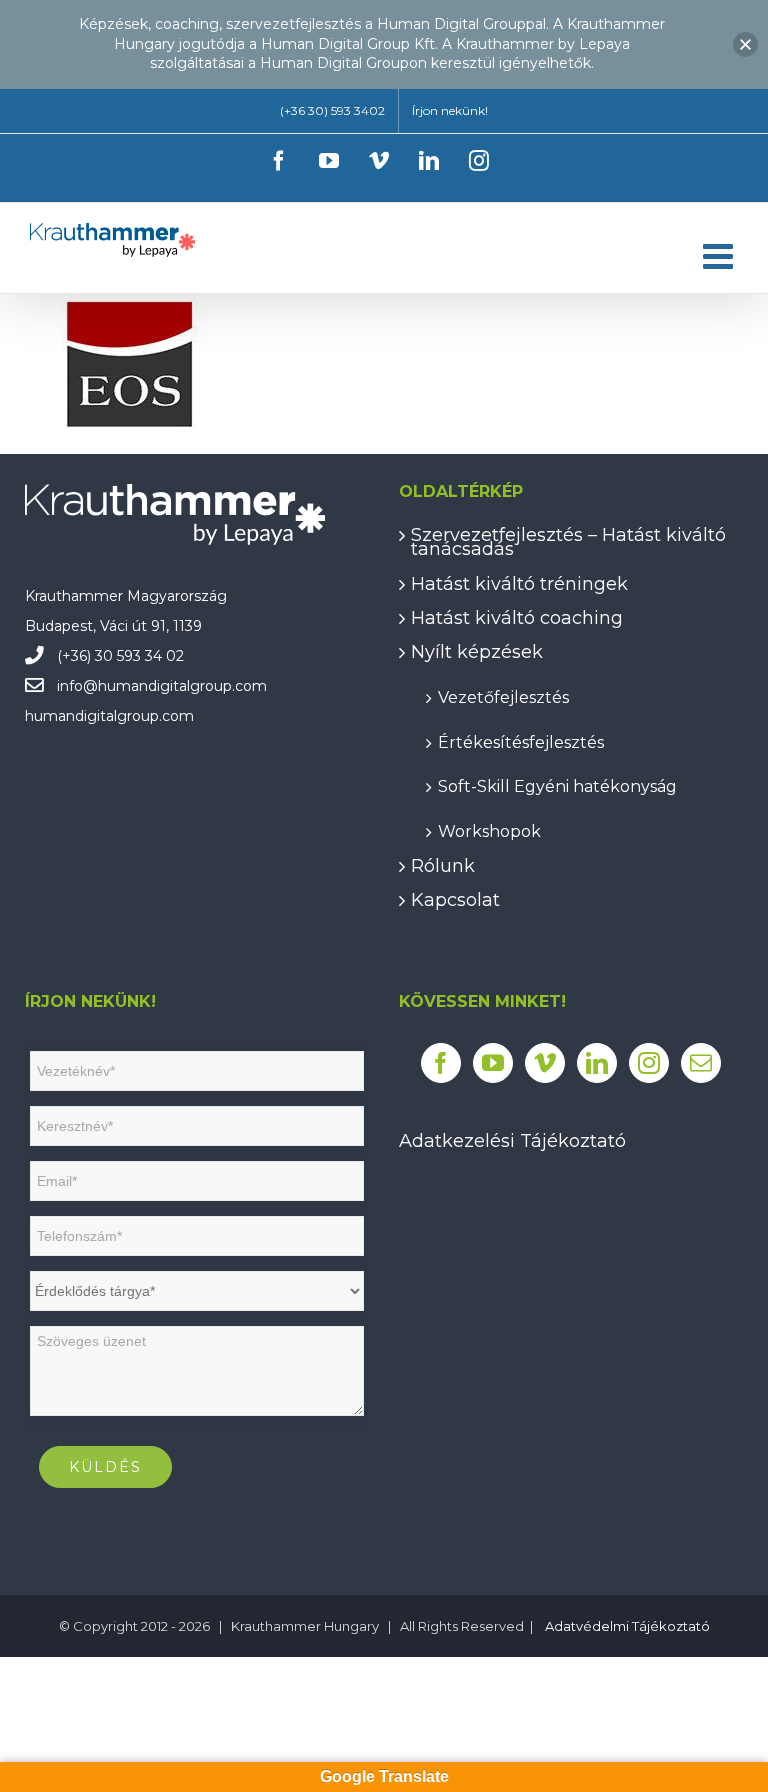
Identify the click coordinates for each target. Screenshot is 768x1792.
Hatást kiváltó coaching (517, 618)
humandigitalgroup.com (182, 686)
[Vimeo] (545, 1063)
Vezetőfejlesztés (503, 696)
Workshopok (489, 830)
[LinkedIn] (597, 1063)
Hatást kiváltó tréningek (519, 584)
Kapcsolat (455, 900)
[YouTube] (493, 1063)
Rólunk (443, 866)
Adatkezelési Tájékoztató (512, 1141)
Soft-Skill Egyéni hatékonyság (557, 785)
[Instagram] (649, 1063)
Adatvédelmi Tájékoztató (627, 1626)
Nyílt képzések (477, 652)
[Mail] (701, 1063)
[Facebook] (441, 1063)
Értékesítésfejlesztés (521, 741)
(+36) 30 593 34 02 (120, 656)
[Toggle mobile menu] (720, 255)
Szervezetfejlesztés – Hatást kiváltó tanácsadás (568, 542)
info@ (77, 686)
